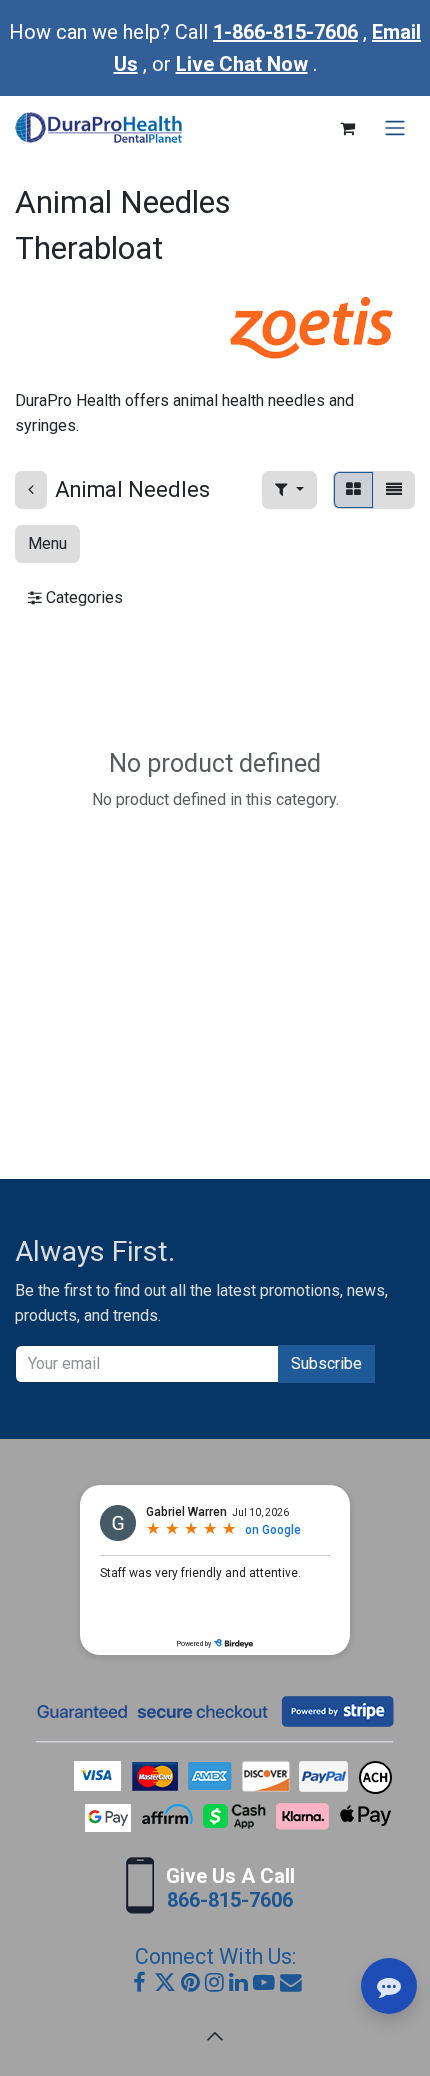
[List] (394, 490)
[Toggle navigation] (395, 128)
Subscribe (326, 1363)
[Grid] (353, 490)
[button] (289, 490)
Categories (82, 597)
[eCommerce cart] (347, 128)
